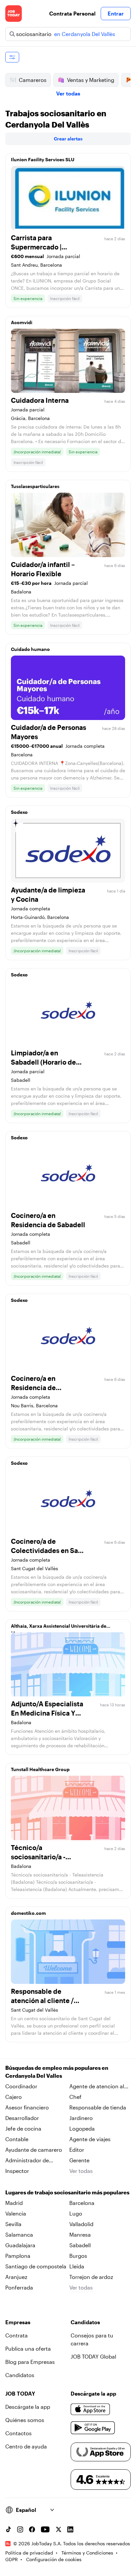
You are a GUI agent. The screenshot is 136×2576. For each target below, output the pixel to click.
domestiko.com (28, 1913)
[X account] (58, 2529)
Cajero (14, 2097)
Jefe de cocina (23, 2128)
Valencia (16, 2213)
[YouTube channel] (45, 2529)
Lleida (77, 2266)
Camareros (33, 80)
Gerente (79, 2160)
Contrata (17, 2335)
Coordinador (21, 2086)
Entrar (116, 13)
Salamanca (19, 2235)
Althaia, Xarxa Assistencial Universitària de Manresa (59, 1628)
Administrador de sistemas (27, 2161)
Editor (77, 2150)
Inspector (17, 2171)
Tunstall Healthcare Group (40, 1769)
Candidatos (20, 2375)
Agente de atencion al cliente (97, 2087)
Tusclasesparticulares (35, 486)
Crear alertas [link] (68, 139)
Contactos (18, 2433)
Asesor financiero (27, 2107)
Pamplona (18, 2256)
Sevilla (13, 2224)
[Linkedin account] (70, 2529)
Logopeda (82, 2128)
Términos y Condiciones (87, 2553)
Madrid (14, 2203)
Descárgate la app (28, 2407)
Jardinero (81, 2118)
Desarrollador (22, 2118)
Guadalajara (20, 2245)
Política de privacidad (29, 2553)
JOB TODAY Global (93, 2356)
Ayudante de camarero (34, 2150)
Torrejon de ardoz (91, 2277)
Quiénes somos (25, 2420)
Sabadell (80, 2245)
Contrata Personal (72, 13)
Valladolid (81, 2224)
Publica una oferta (28, 2349)
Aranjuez (16, 2277)
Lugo (76, 2213)
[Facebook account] (32, 2529)
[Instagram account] (20, 2529)
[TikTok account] (8, 2529)
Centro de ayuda (26, 2446)
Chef (75, 2097)
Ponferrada (19, 2287)
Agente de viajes (90, 2139)
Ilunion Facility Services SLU (43, 159)
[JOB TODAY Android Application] (93, 2428)
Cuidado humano (30, 649)
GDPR (12, 2559)
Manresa (80, 2235)
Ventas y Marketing (91, 80)
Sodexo (19, 812)
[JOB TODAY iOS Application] (90, 2409)
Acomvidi (22, 322)
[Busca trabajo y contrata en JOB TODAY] (14, 14)
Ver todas (68, 93)
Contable (17, 2139)
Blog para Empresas (30, 2362)
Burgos (78, 2256)
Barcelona (82, 2203)
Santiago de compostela (36, 2266)
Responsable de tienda (98, 2107)
